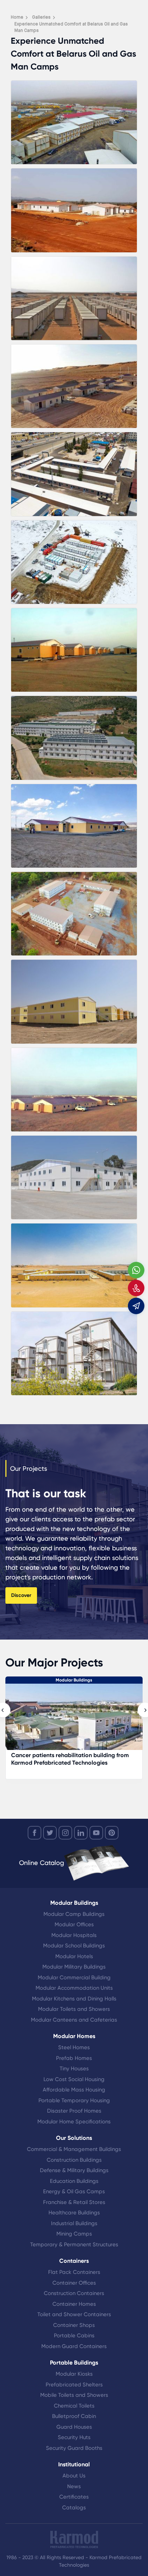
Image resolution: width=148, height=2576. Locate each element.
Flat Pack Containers (74, 2272)
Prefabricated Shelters (74, 2385)
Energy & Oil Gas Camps (74, 2191)
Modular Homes (74, 2036)
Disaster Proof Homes (74, 2111)
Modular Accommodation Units (74, 1988)
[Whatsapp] (136, 1270)
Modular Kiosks (74, 2374)
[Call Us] (136, 1288)
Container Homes (74, 2304)
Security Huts (74, 2437)
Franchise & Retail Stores (74, 2202)
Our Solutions (74, 2138)
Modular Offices (74, 1924)
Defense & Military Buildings (74, 2170)
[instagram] (65, 1833)
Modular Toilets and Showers (74, 2009)
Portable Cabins (74, 2336)
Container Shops (74, 2325)
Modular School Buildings (74, 1946)
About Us (74, 2476)
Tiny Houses (74, 2069)
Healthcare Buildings (74, 2213)
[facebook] (34, 1833)
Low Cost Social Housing (74, 2079)
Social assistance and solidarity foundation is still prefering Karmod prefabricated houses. (82, 1759)
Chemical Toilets (74, 2406)
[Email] (136, 1306)
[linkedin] (81, 1833)
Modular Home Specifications (74, 2122)
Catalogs (74, 2508)
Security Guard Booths (74, 2448)
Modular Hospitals (74, 1935)
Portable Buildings (74, 2363)
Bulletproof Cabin (74, 2416)
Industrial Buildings (74, 2223)
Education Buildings (74, 2181)
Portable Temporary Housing (74, 2100)
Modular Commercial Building (74, 1978)
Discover (21, 1595)
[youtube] (96, 1833)
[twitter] (50, 1833)
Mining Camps (74, 2234)
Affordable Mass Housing (74, 2090)
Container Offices (74, 2283)
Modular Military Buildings (74, 1967)
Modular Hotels (74, 1956)
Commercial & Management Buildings (74, 2149)
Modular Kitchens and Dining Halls (74, 1999)
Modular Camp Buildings (74, 1914)
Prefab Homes (74, 2058)
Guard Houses (74, 2427)
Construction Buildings (74, 2160)
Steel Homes (74, 2047)
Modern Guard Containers (74, 2346)
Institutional (74, 2464)
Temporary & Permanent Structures (74, 2245)
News (74, 2486)
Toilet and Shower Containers (74, 2314)
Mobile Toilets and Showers (74, 2395)
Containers (74, 2261)
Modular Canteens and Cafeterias (74, 2020)
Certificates (74, 2497)
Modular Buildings (74, 1903)
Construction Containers (74, 2293)
